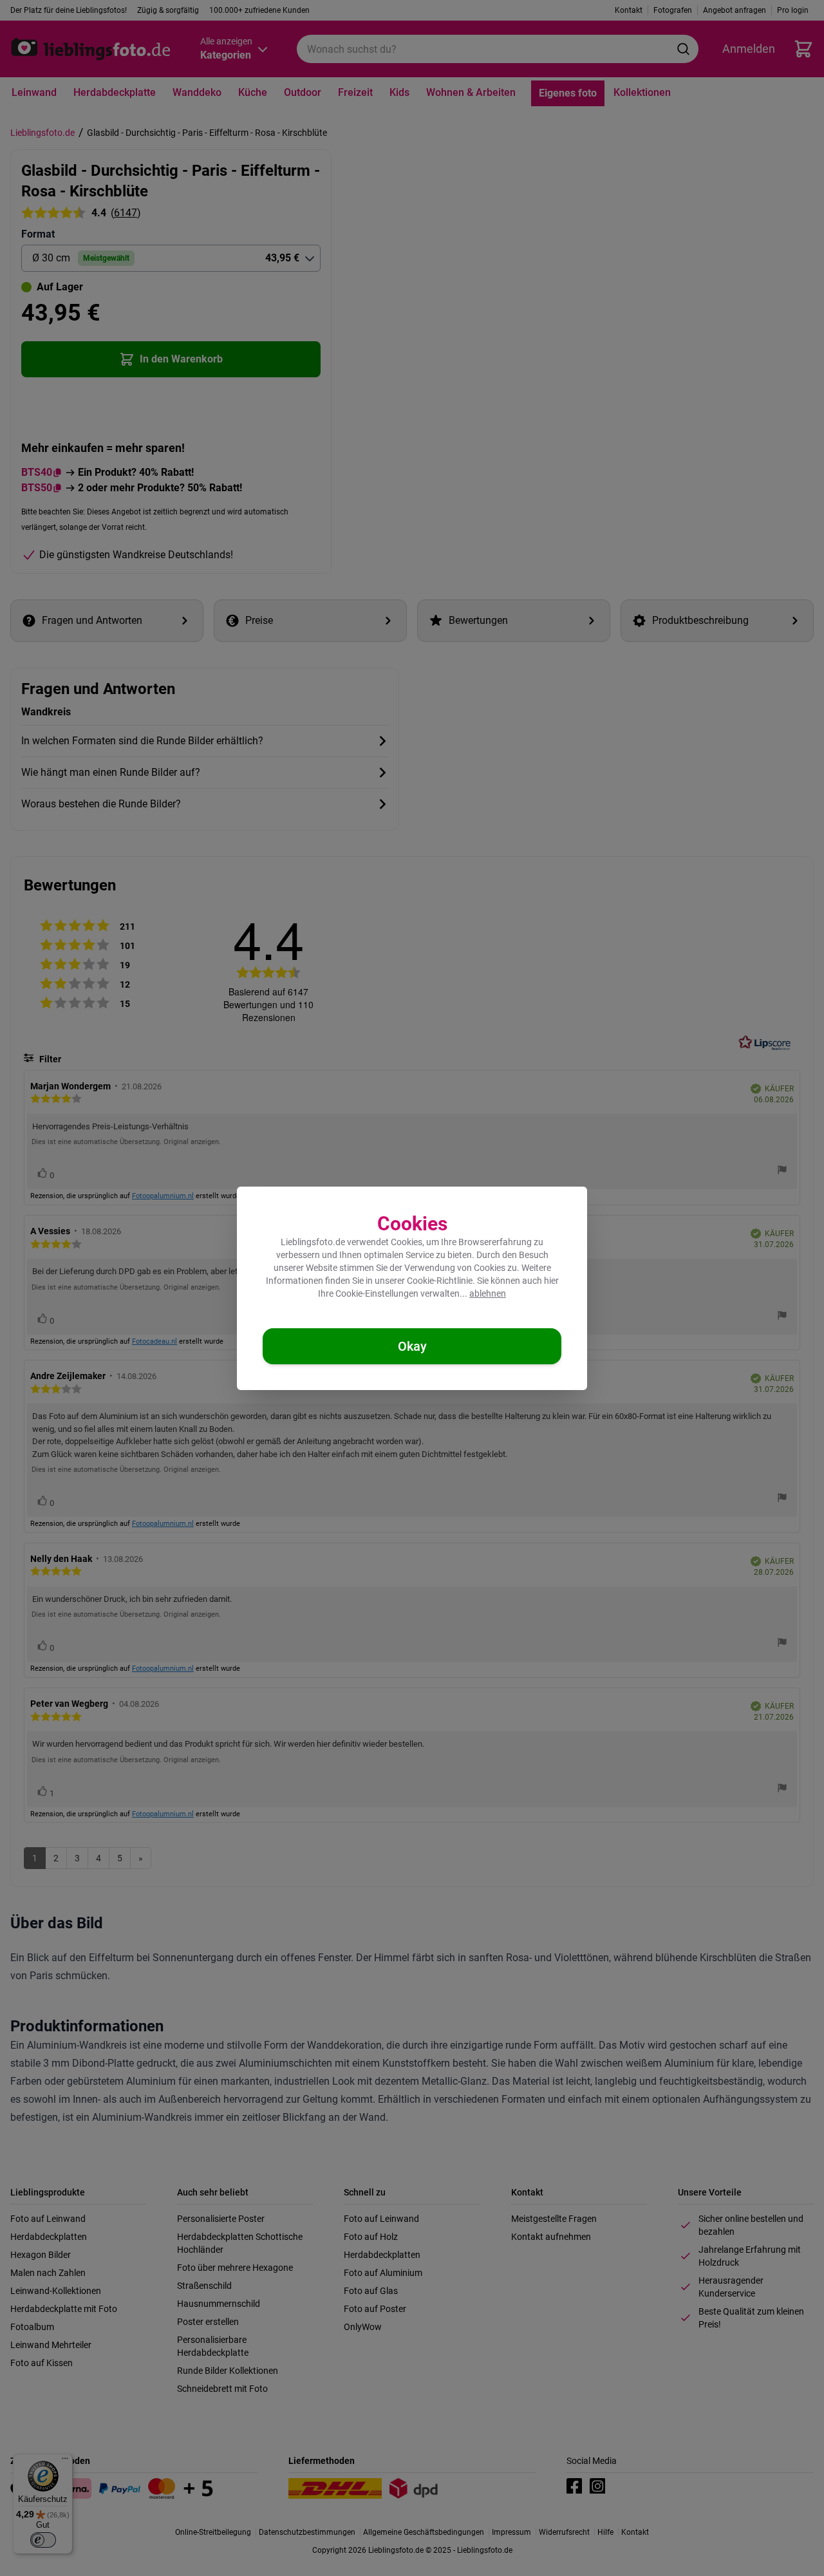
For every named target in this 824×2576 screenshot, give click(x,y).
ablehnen (488, 1293)
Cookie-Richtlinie (440, 1281)
